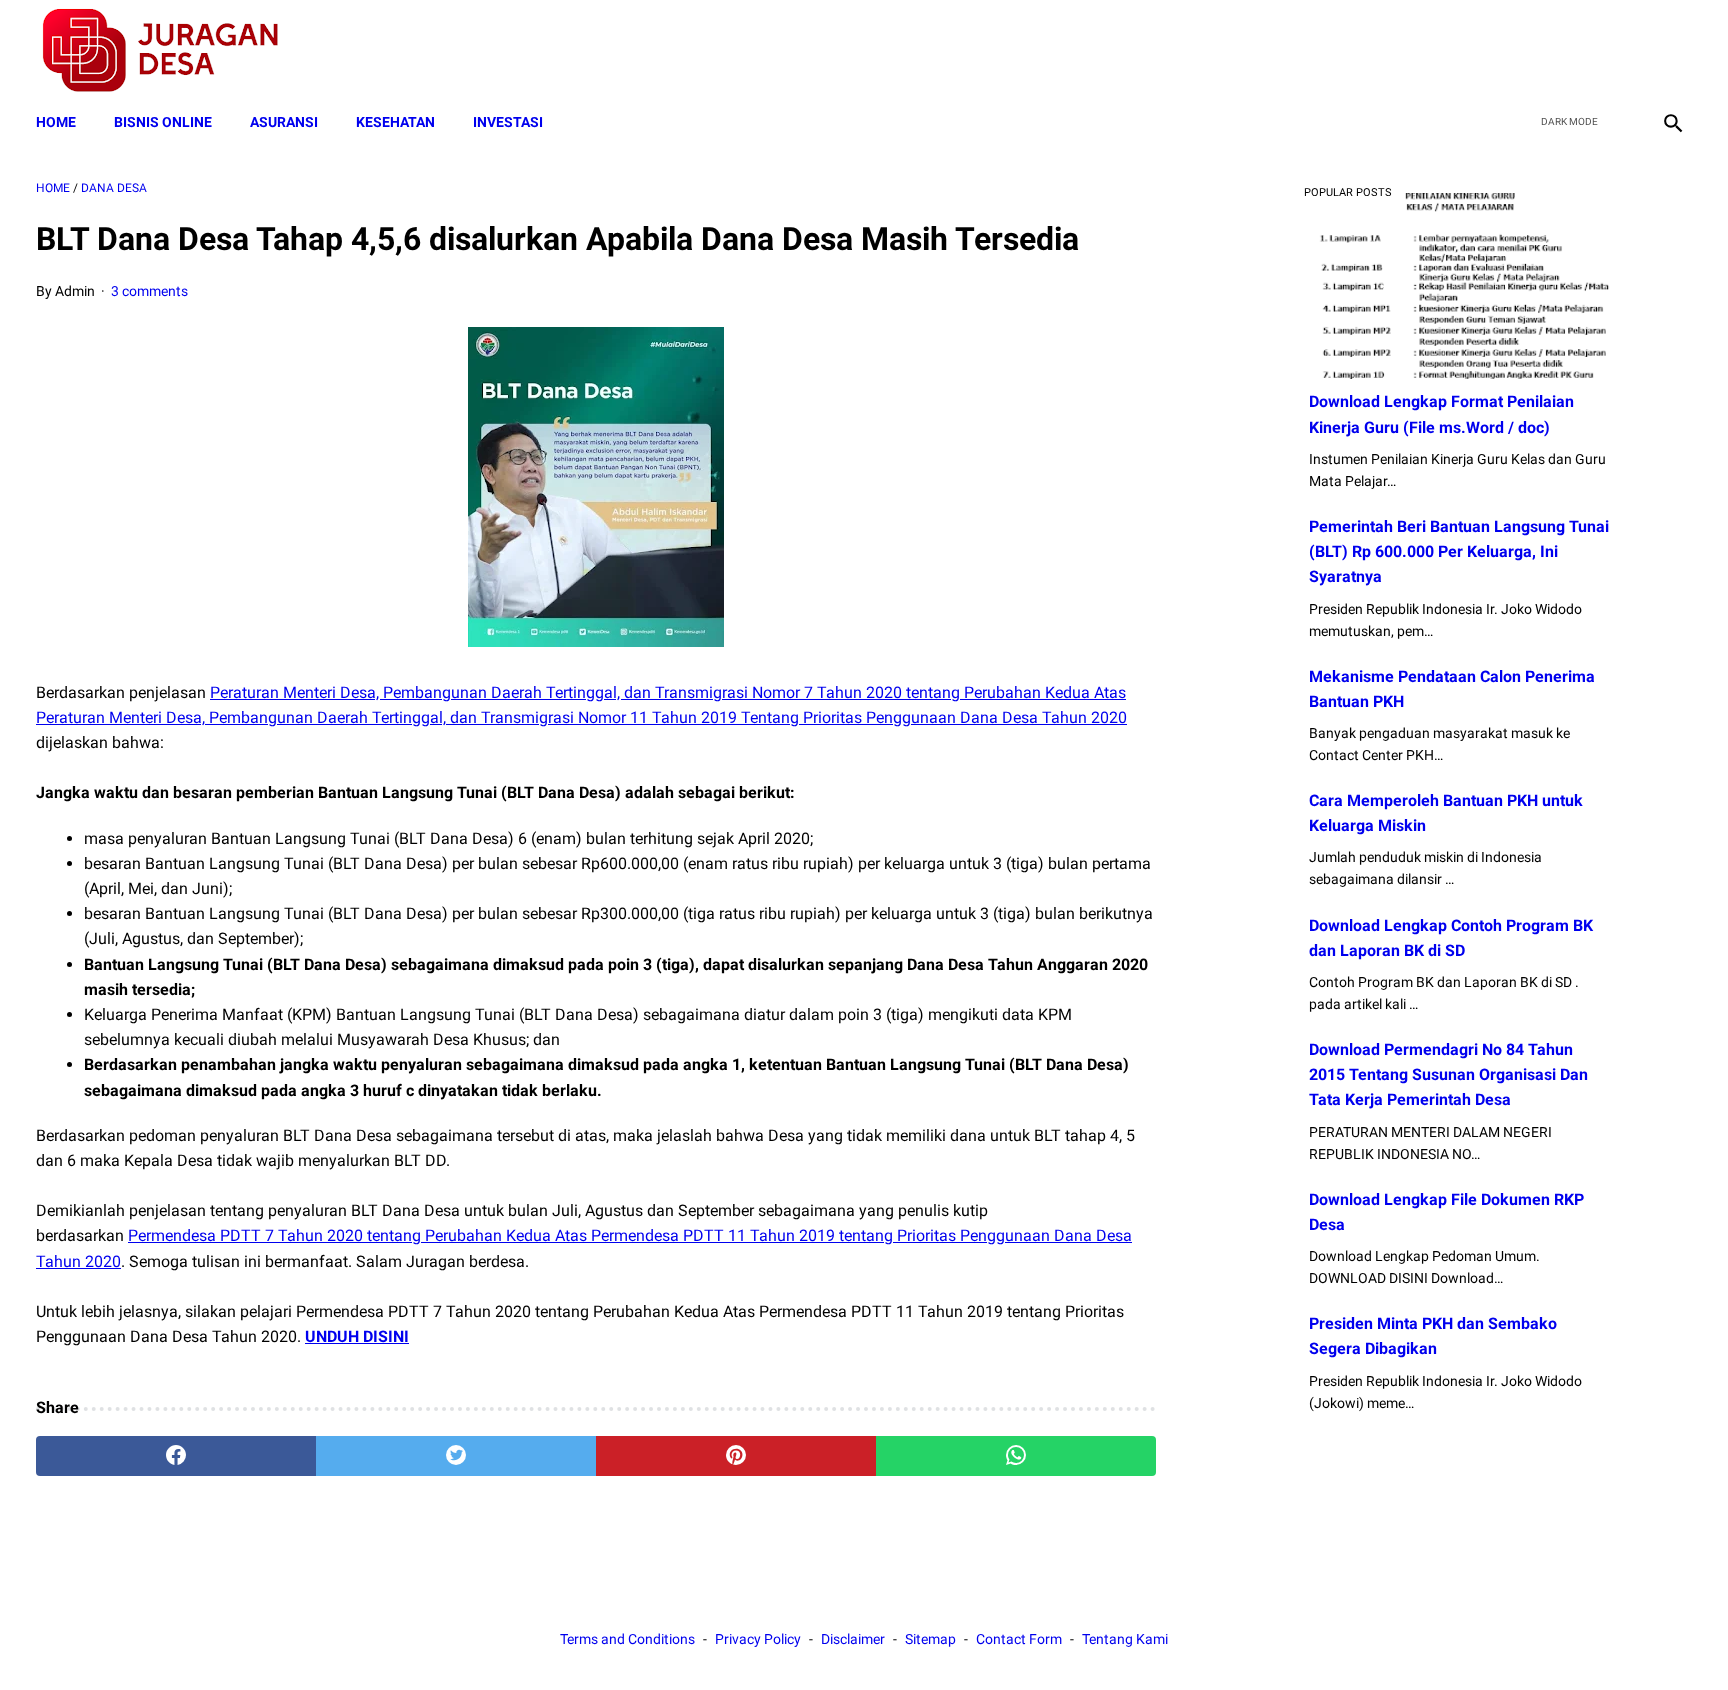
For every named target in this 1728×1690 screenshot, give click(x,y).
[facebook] (1529, 51)
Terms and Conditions (627, 1639)
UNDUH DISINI (357, 1336)
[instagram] (1670, 51)
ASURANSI (284, 122)
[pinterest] (736, 1456)
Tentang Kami (1125, 1639)
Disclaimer (853, 1639)
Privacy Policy (758, 1639)
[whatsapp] (1016, 1456)
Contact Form (1019, 1639)
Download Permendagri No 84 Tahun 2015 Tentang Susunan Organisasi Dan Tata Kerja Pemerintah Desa (1448, 1074)
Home (56, 122)
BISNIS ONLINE (163, 122)
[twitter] (1576, 51)
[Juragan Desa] (173, 50)
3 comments (149, 291)
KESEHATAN (395, 122)
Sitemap (930, 1639)
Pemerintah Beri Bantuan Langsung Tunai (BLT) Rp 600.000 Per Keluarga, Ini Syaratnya (1459, 551)
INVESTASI (508, 122)
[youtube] (1623, 51)
